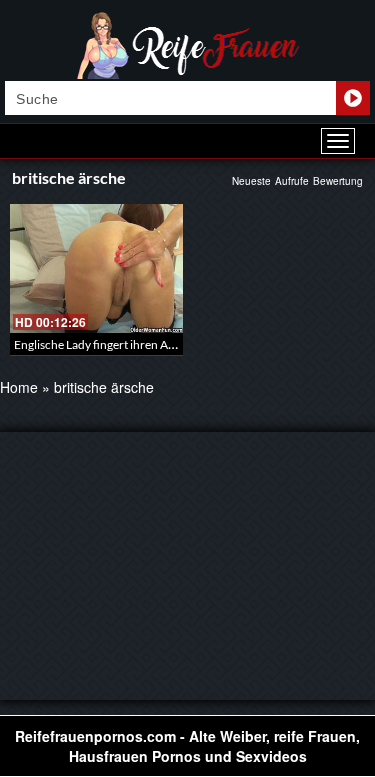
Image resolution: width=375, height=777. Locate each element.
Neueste (251, 181)
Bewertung (338, 181)
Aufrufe (292, 181)
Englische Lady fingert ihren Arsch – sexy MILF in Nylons (160, 344)
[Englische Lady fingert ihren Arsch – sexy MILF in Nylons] (96, 268)
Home (19, 387)
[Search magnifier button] (353, 98)
